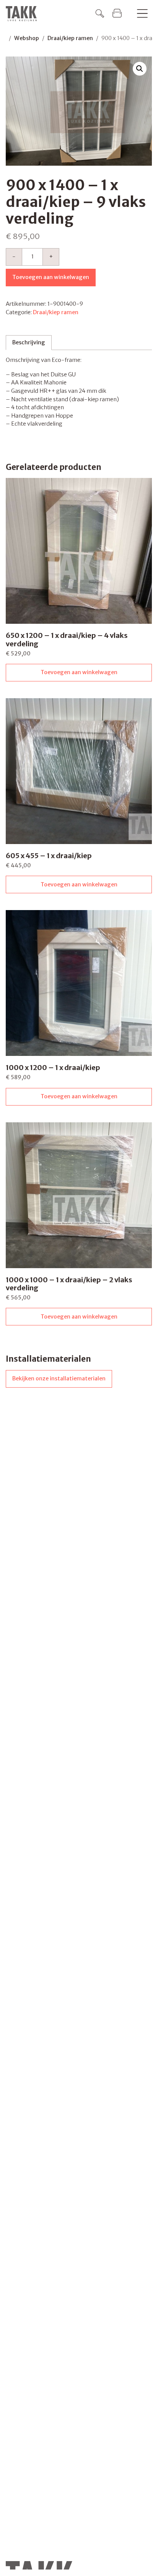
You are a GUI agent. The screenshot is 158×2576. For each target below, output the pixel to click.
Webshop (27, 38)
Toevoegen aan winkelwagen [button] (79, 672)
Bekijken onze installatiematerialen (59, 1378)
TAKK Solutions (23, 14)
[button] (140, 69)
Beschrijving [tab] (29, 342)
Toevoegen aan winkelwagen (51, 277)
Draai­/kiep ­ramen (70, 38)
